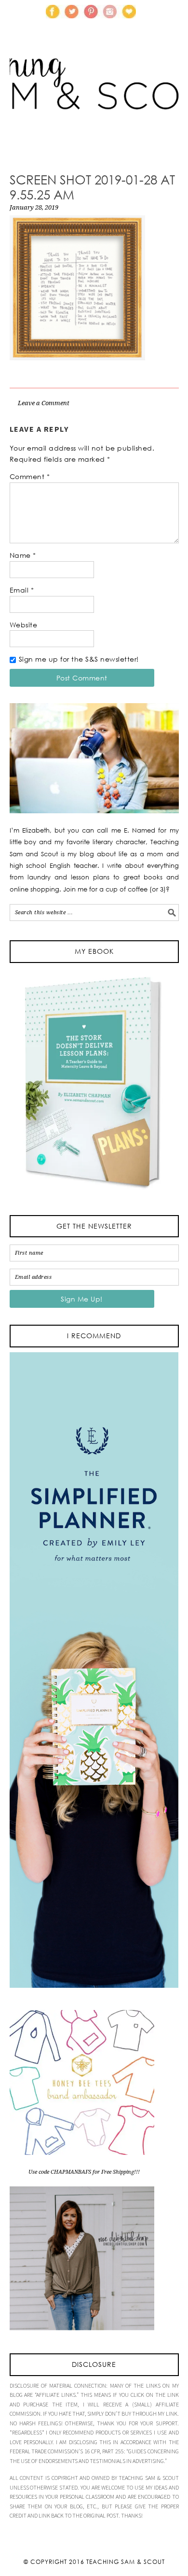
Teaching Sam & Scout (126, 2562)
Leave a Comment (44, 403)
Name (23, 555)
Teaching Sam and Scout (94, 99)
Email (22, 590)
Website (24, 625)
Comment (30, 476)
